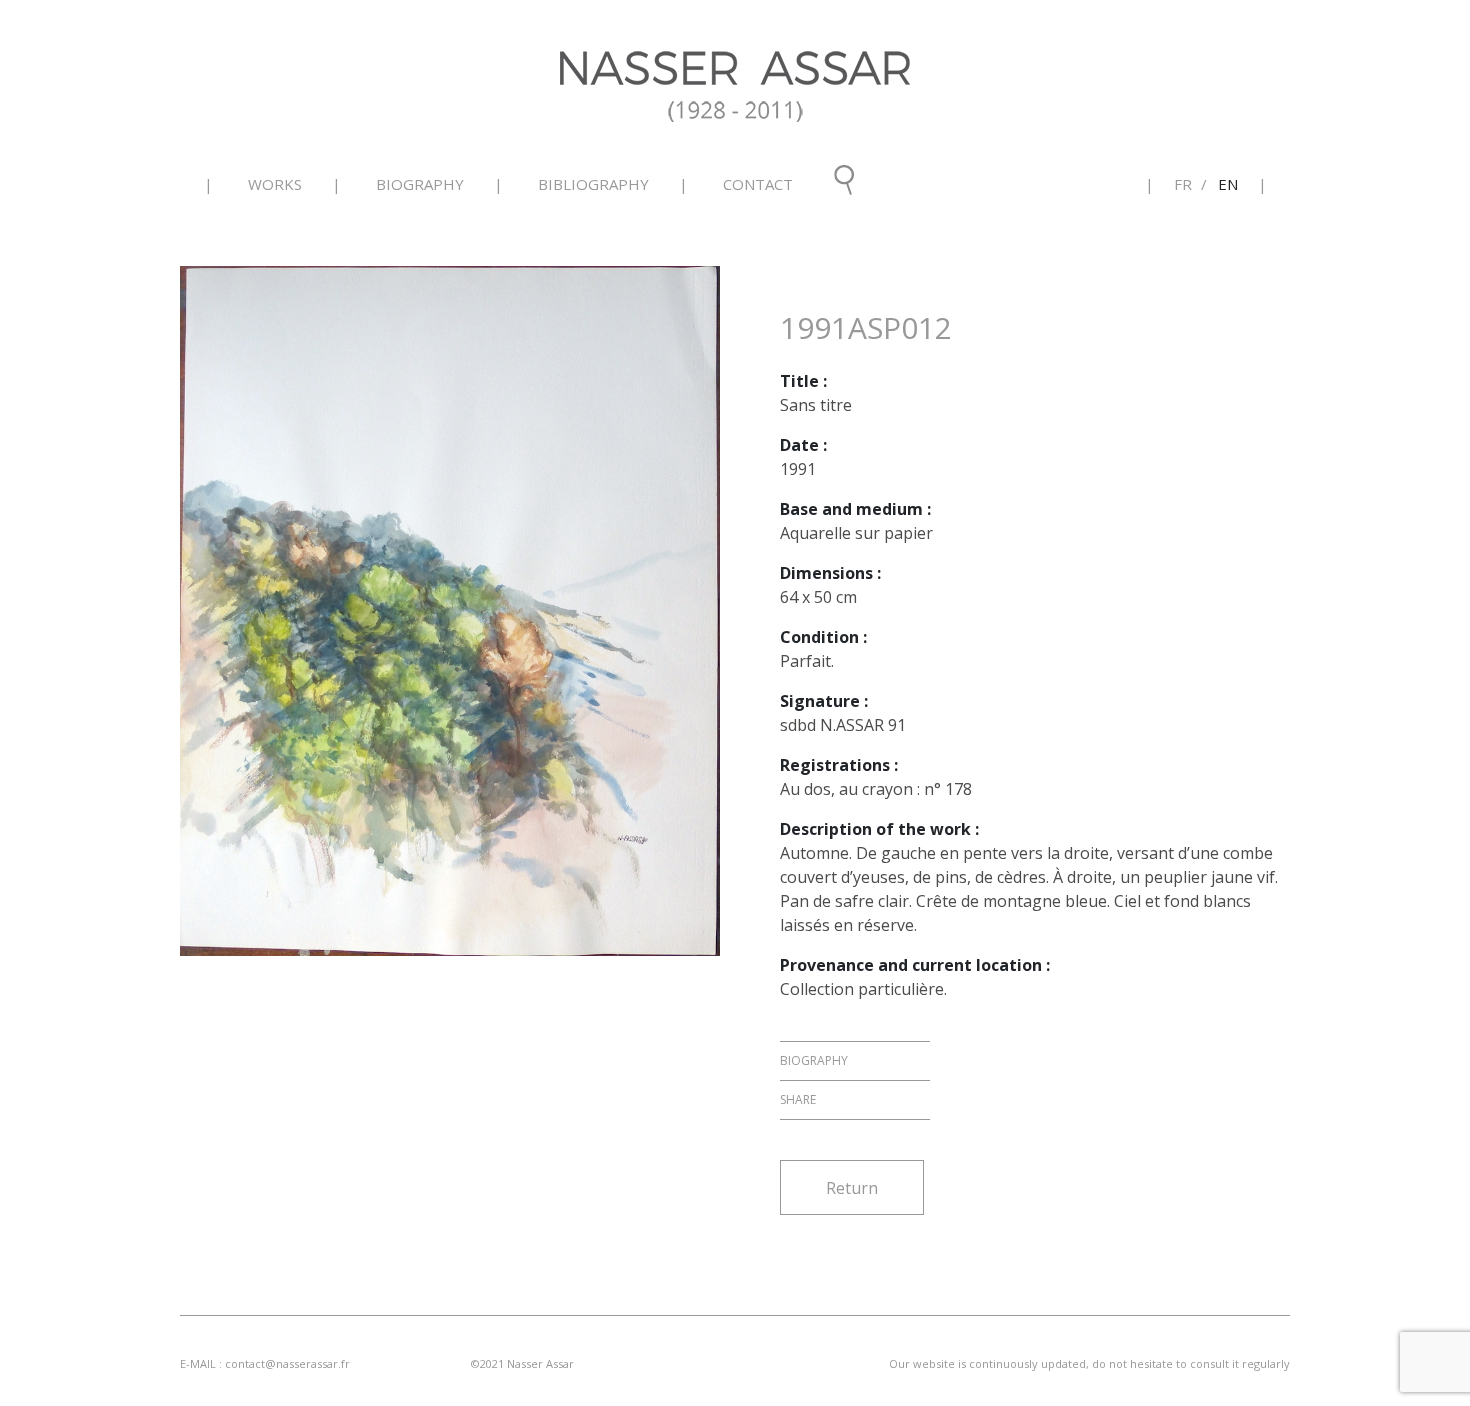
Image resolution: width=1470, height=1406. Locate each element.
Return (852, 1188)
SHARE (798, 1099)
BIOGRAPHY (420, 184)
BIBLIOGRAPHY (593, 184)
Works (275, 184)
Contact (758, 184)
